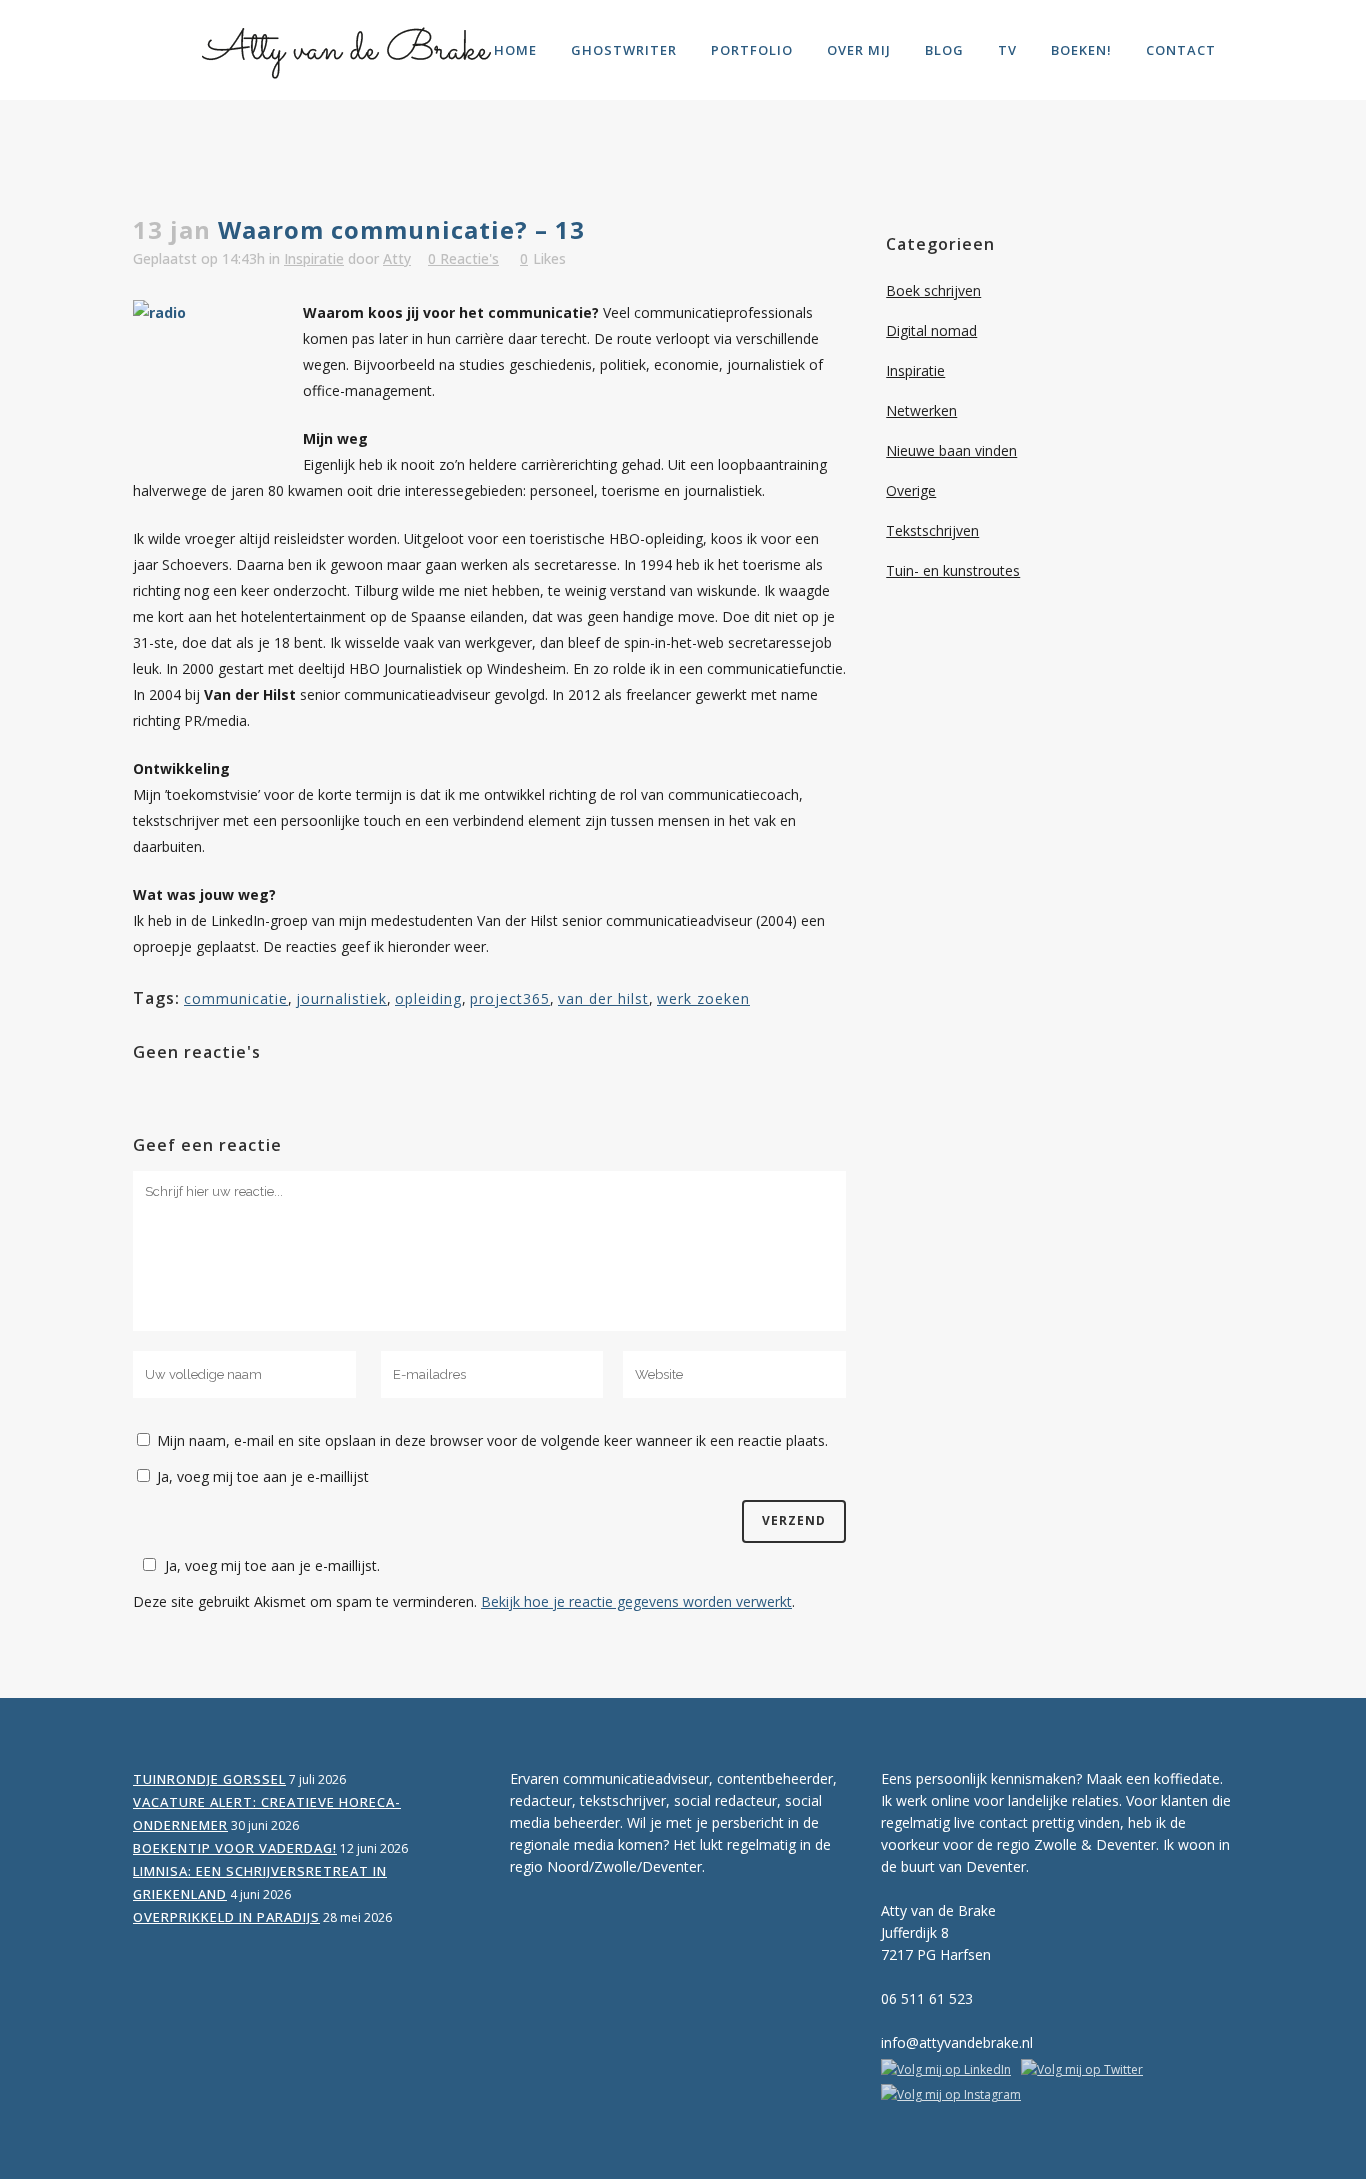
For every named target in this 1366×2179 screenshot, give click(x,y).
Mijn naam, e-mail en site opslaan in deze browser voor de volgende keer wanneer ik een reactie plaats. (492, 1440)
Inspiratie (314, 258)
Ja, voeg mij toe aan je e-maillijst (261, 1476)
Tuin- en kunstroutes (953, 570)
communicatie (236, 998)
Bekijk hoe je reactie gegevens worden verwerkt (636, 1601)
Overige (911, 490)
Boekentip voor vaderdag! (235, 1848)
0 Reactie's (463, 258)
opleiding (428, 998)
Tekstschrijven (932, 530)
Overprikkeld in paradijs (226, 1917)
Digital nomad (931, 330)
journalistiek (341, 998)
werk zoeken (703, 998)
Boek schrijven (933, 290)
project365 (510, 998)
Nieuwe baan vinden (951, 450)
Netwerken (921, 410)
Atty (397, 258)
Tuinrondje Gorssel (209, 1779)
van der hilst (603, 998)
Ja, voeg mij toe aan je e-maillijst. (272, 1565)
